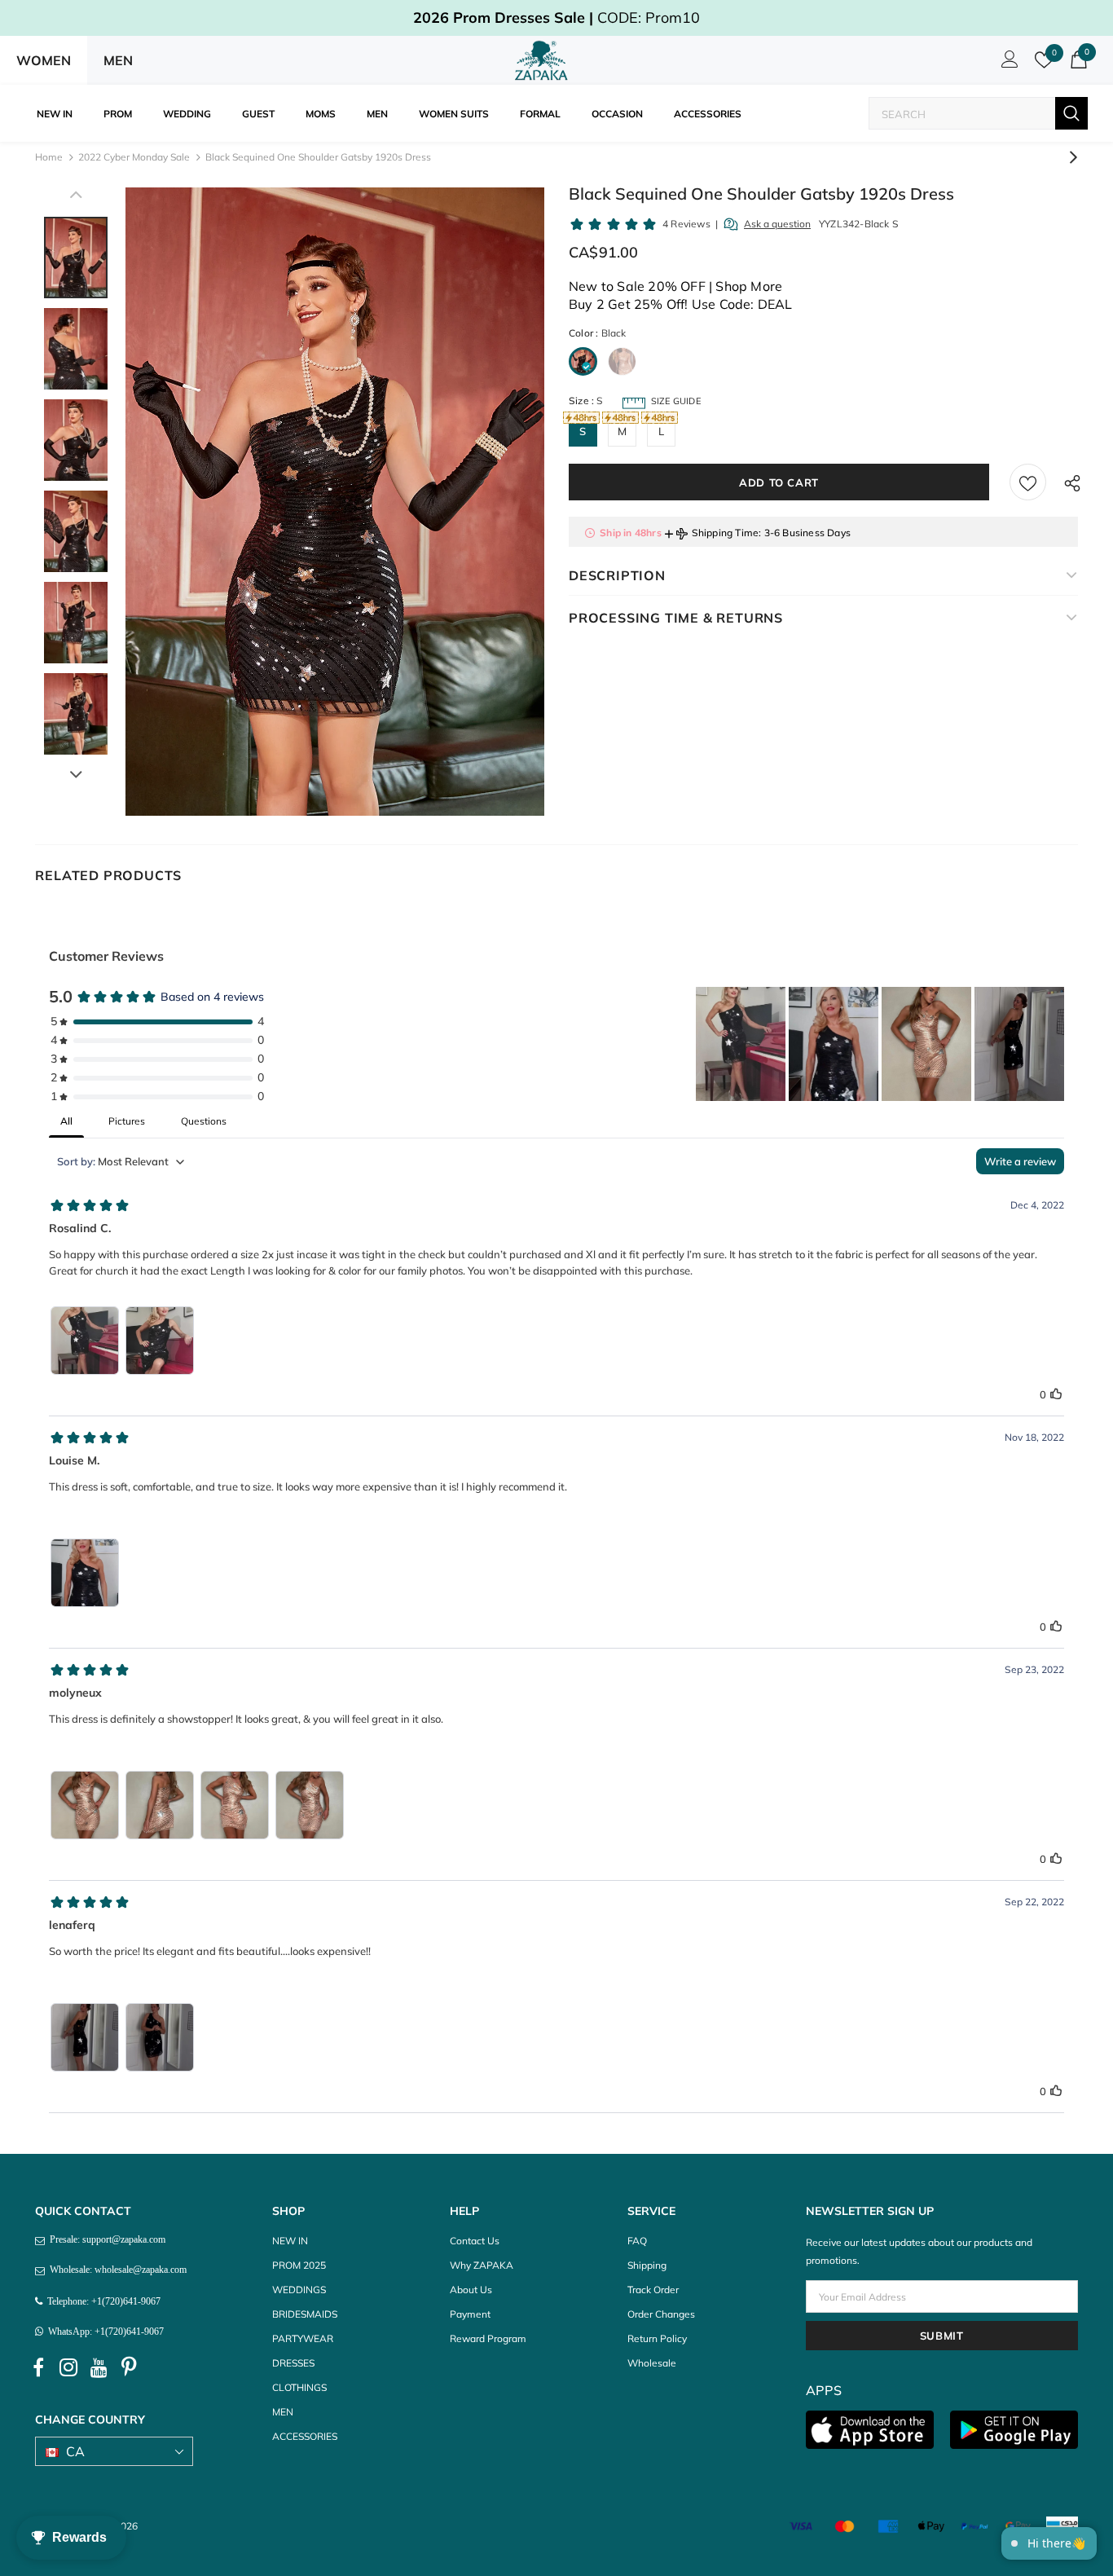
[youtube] (99, 2368)
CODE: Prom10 (556, 18)
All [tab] (66, 1121)
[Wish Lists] (1028, 482)
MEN (118, 60)
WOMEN (44, 60)
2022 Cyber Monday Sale (134, 157)
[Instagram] (68, 2368)
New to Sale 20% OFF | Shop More (675, 286)
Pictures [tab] (127, 1121)
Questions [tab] (204, 1121)
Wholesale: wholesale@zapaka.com (116, 2270)
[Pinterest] (129, 2368)
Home (49, 157)
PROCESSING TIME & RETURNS (676, 618)
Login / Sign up (1007, 64)
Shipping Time (726, 533)
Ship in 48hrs (631, 533)
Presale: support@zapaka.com (105, 2239)
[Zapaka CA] (544, 60)
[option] (335, 502)
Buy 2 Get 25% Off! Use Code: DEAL (681, 304)
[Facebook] (38, 2368)
